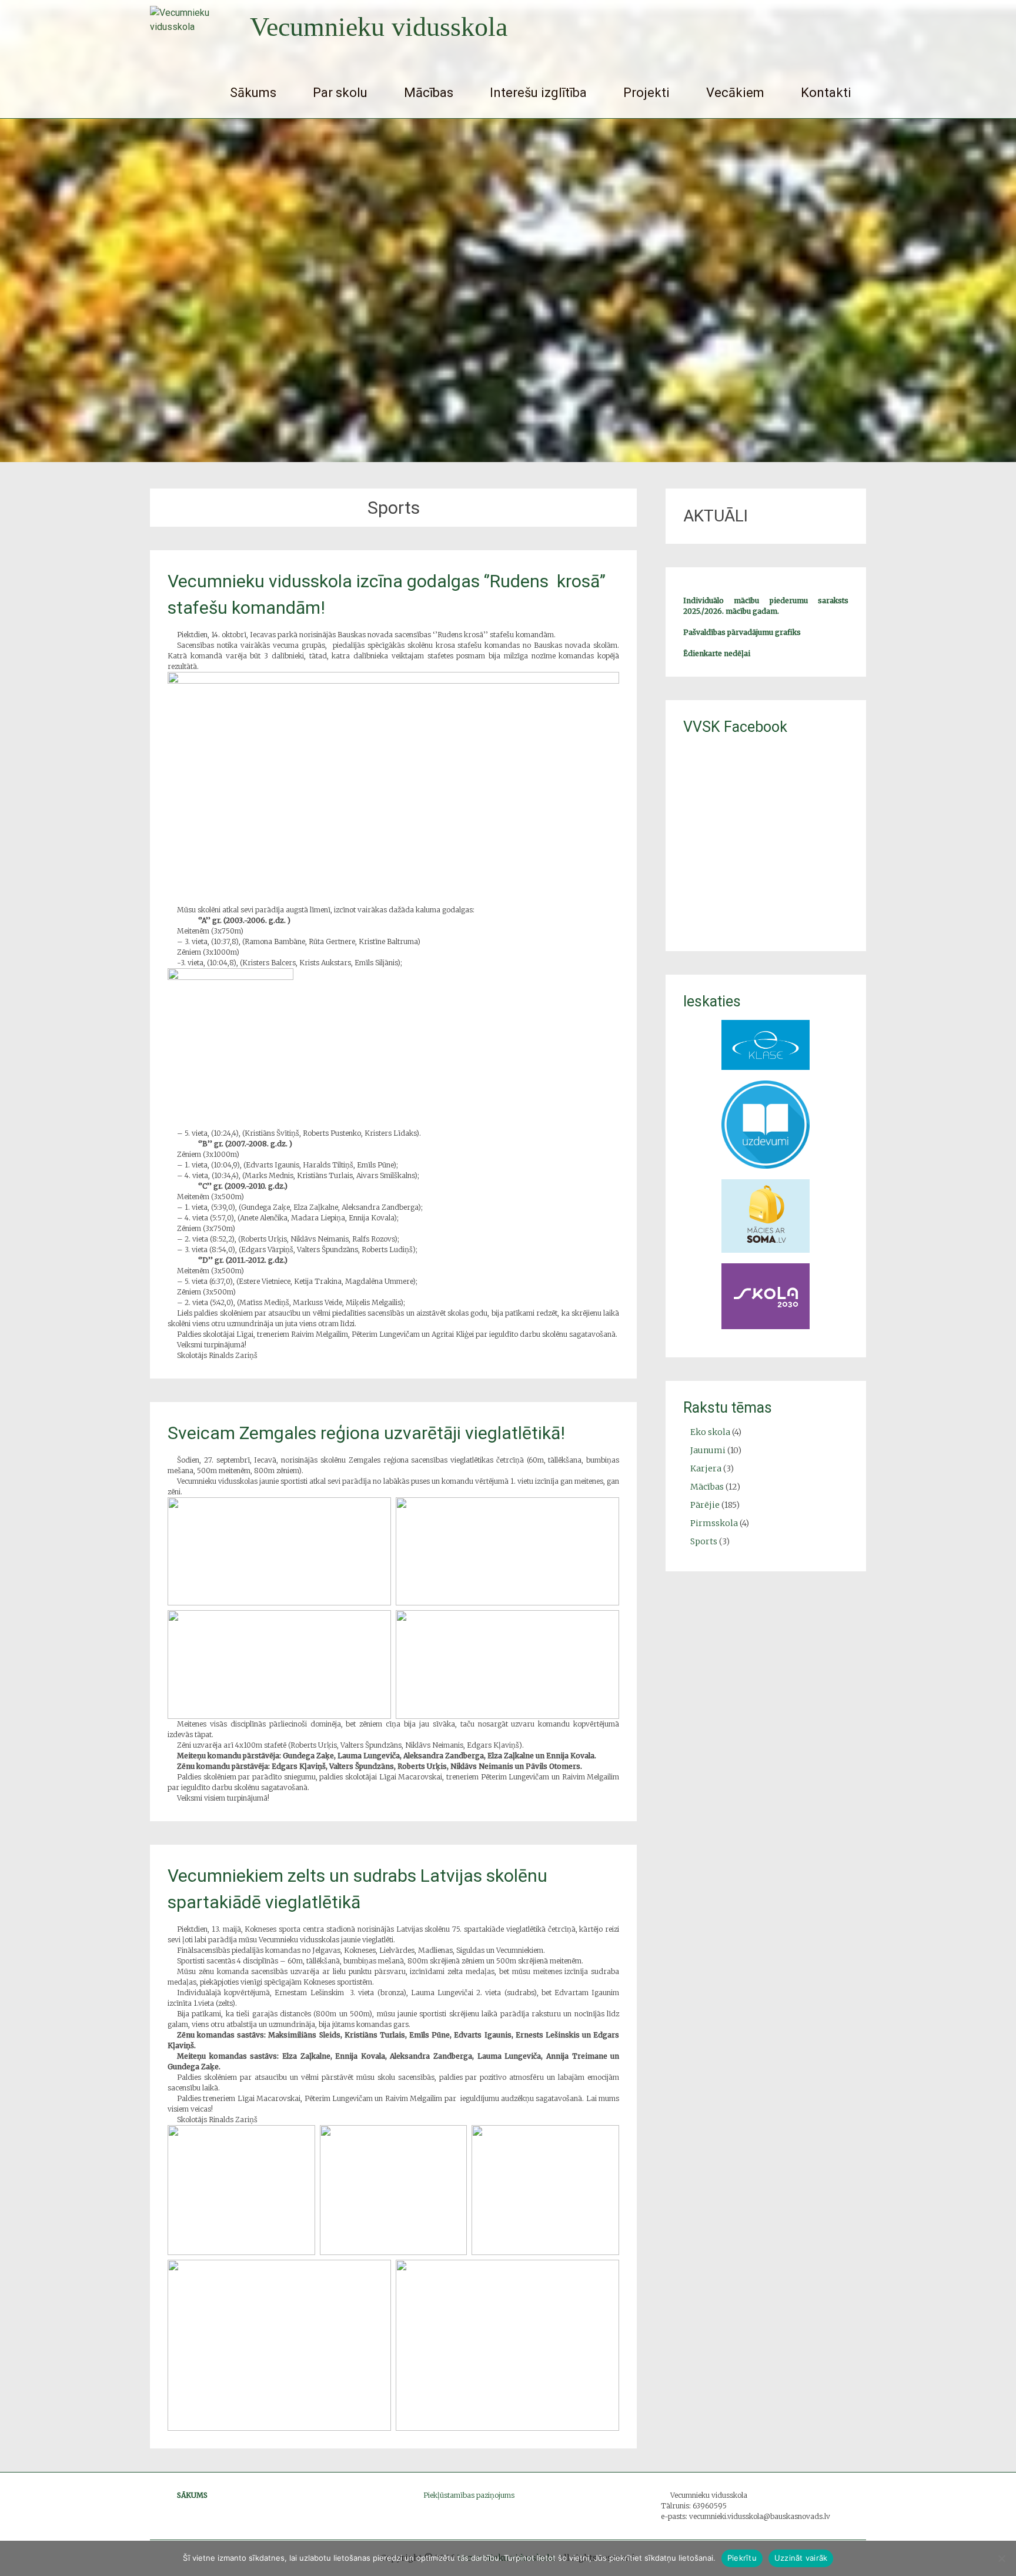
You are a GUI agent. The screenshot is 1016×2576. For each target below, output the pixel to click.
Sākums (253, 93)
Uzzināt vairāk (801, 2558)
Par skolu (340, 93)
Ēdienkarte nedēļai (717, 653)
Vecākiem (735, 93)
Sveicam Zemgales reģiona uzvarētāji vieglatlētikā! (366, 1433)
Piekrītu (742, 2558)
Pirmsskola (714, 1523)
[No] (1001, 2558)
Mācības (429, 93)
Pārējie (705, 1505)
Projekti (646, 93)
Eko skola (710, 1432)
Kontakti (826, 93)
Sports (704, 1541)
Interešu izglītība (538, 93)
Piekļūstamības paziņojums (469, 2495)
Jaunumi (708, 1450)
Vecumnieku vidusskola (379, 27)
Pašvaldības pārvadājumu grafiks (742, 632)
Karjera (706, 1468)
